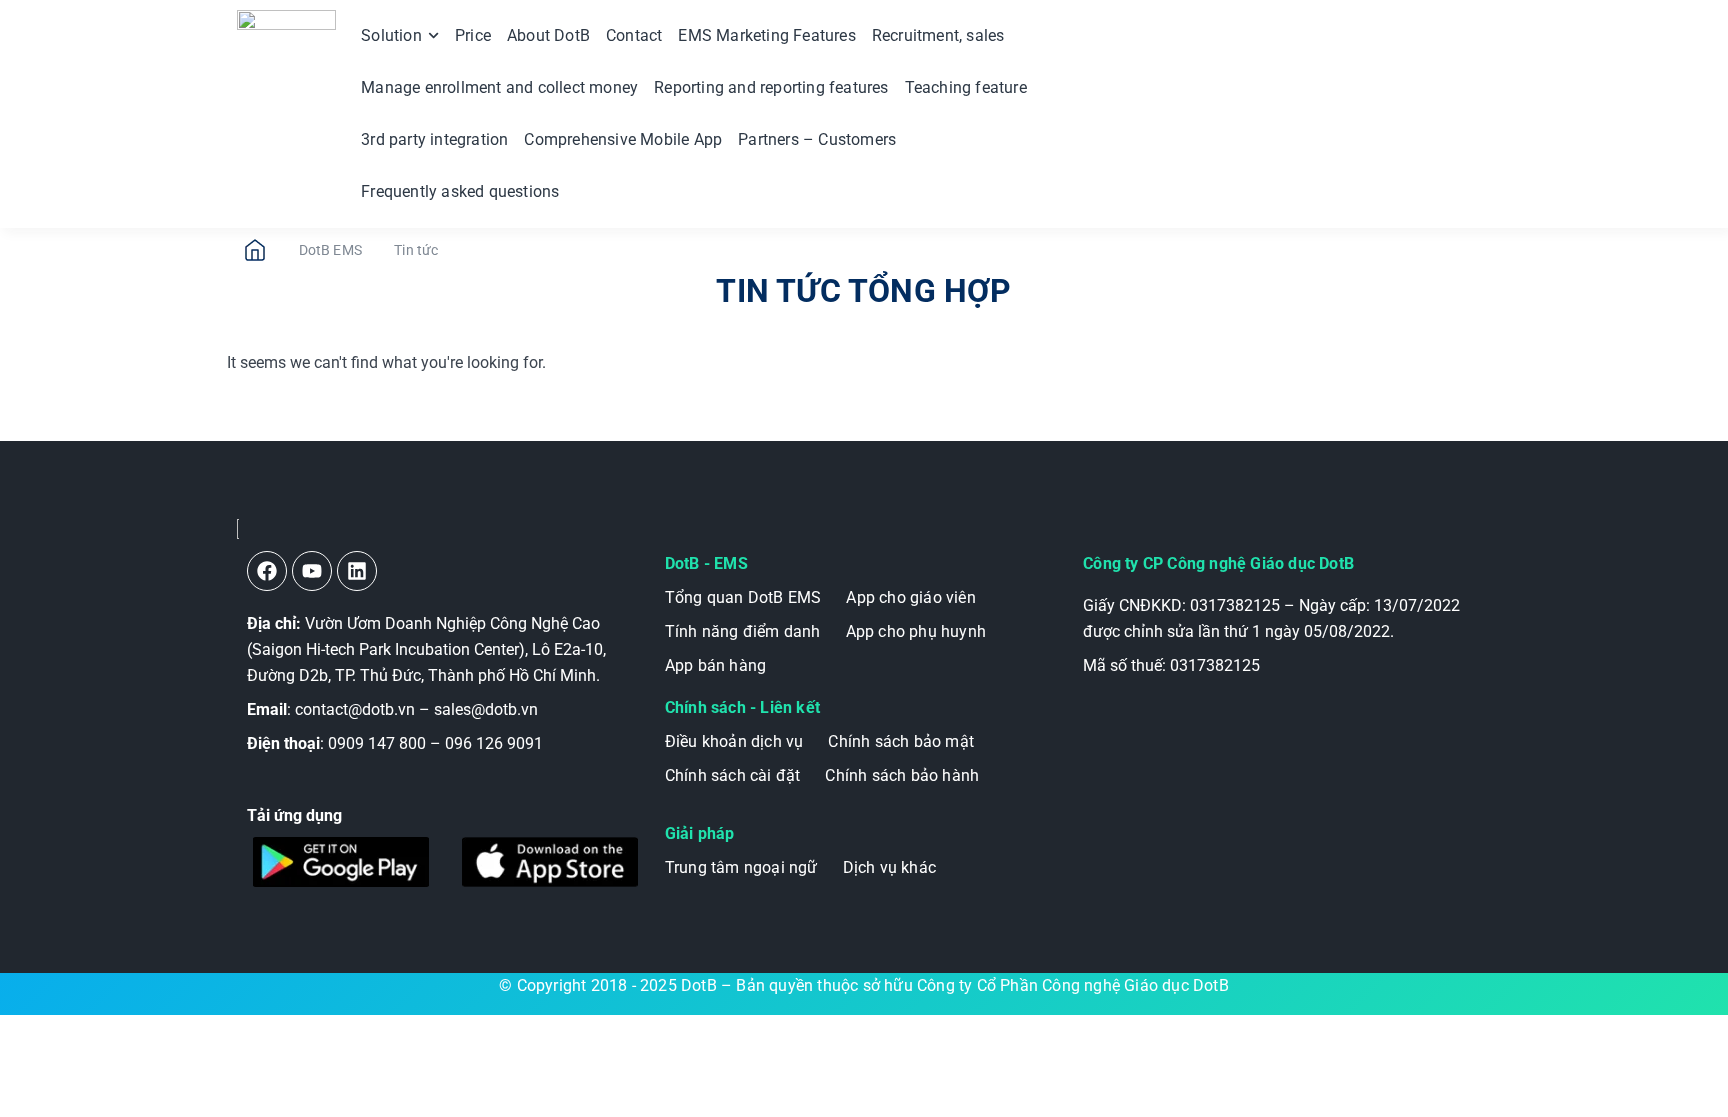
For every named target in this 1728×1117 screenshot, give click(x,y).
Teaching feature (966, 87)
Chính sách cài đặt (733, 775)
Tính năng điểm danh (743, 631)
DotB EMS (331, 250)
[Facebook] (267, 571)
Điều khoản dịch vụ (734, 741)
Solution (391, 35)
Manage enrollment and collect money (499, 87)
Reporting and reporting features (771, 87)
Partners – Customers (817, 139)
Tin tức (416, 250)
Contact (634, 35)
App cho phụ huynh (916, 631)
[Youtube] (312, 571)
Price (473, 35)
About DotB (548, 35)
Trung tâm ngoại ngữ (741, 867)
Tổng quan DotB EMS (743, 597)
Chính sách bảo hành (902, 775)
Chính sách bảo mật (901, 741)
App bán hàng (715, 665)
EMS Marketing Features (766, 35)
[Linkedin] (357, 571)
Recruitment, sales (938, 35)
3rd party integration (434, 139)
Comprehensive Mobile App (623, 139)
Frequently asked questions (460, 191)
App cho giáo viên (910, 597)
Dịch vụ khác (889, 867)
